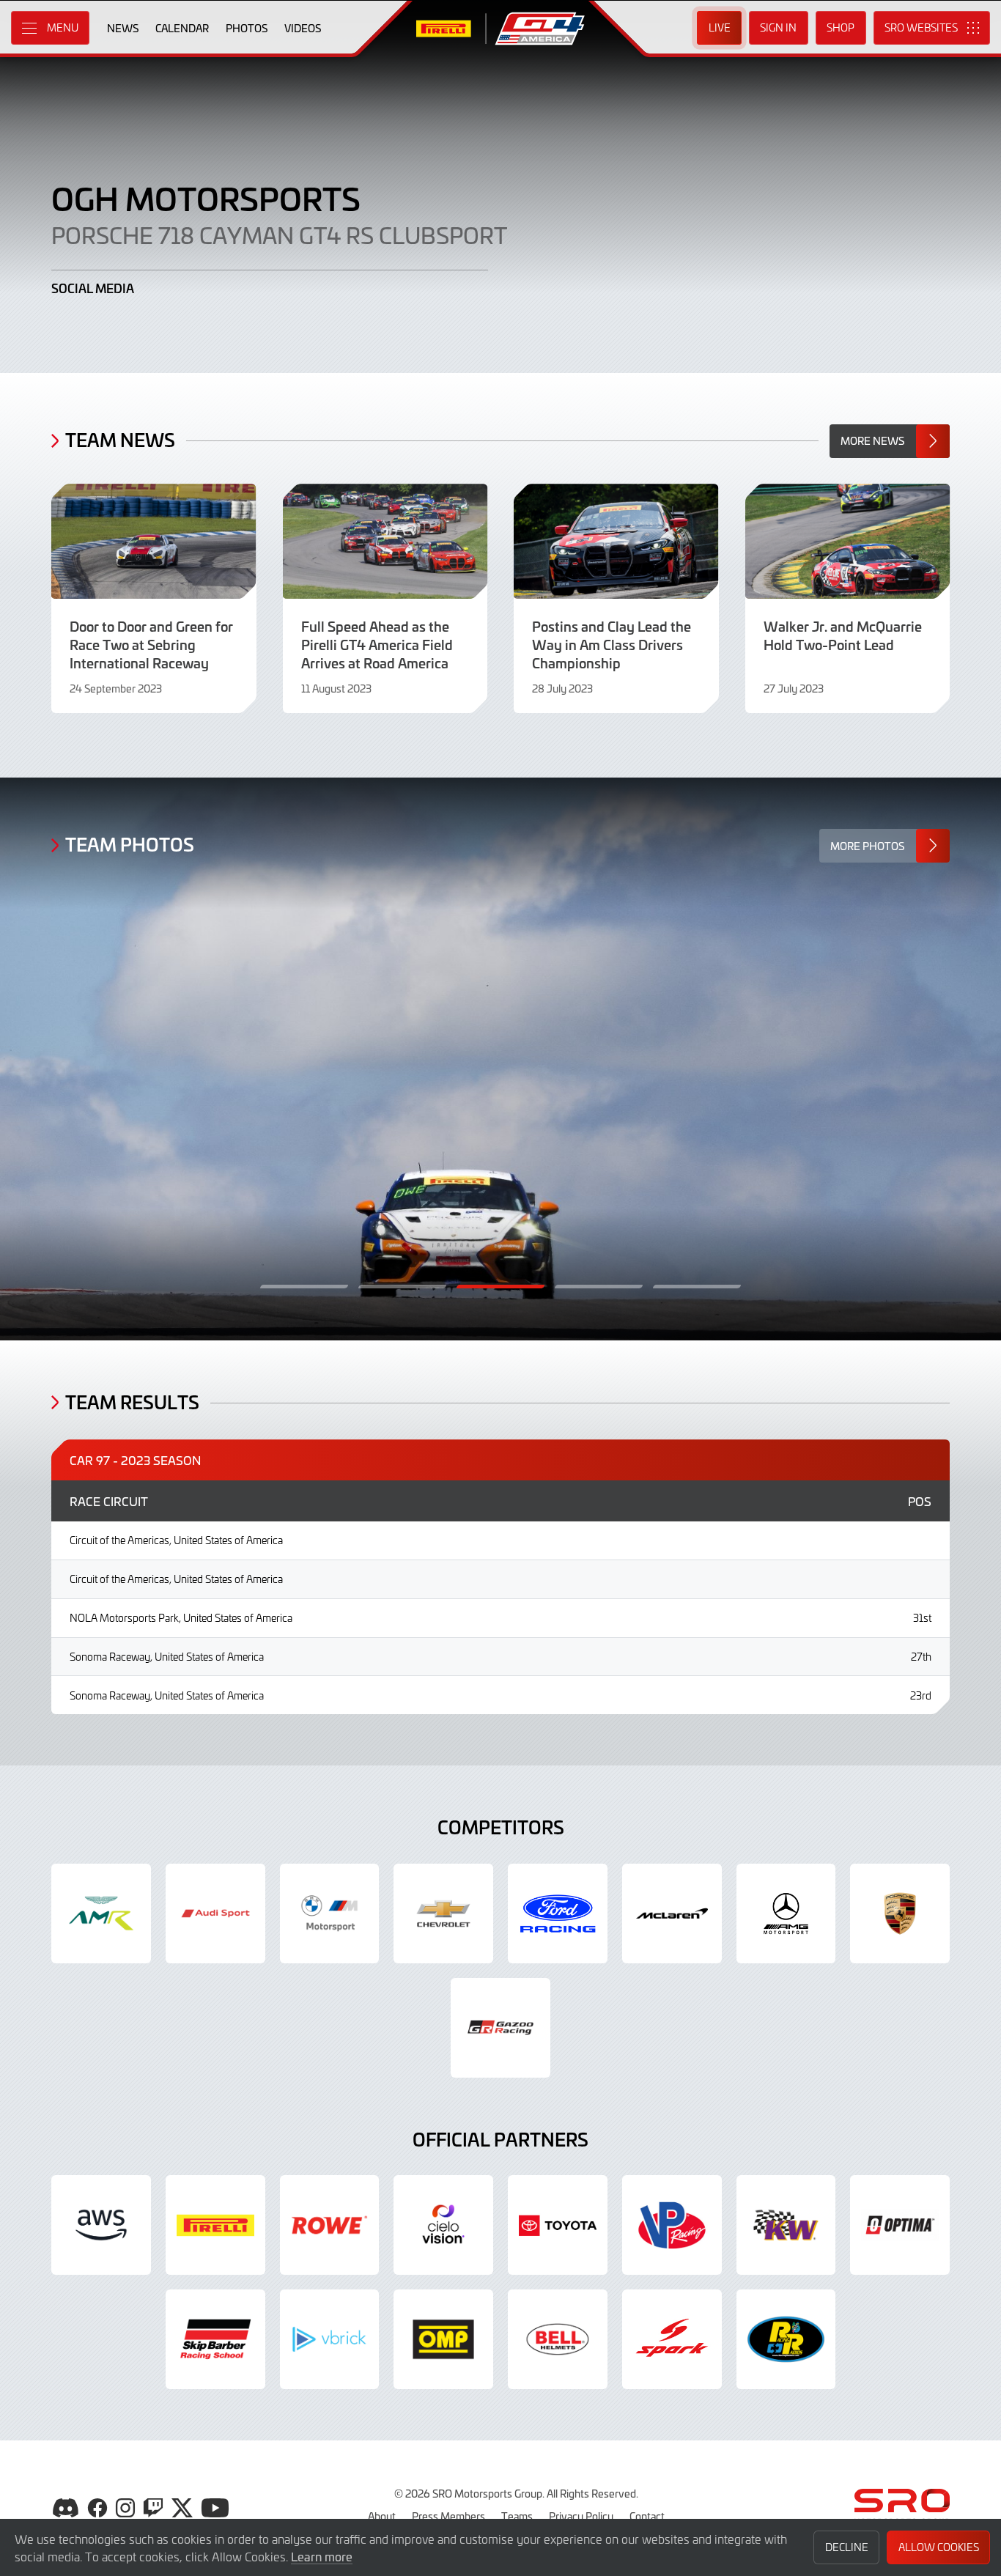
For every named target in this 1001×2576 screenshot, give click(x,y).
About (382, 2516)
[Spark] (672, 2339)
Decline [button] (847, 2547)
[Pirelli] (215, 2225)
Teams (517, 2516)
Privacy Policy (581, 2516)
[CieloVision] (443, 2225)
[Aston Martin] (101, 1913)
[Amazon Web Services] (101, 2225)
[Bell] (558, 2339)
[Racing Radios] (786, 2339)
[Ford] (558, 1913)
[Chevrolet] (443, 1913)
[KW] (786, 2225)
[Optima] (900, 2225)
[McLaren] (672, 1913)
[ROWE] (330, 2225)
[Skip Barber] (215, 2339)
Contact (647, 2516)
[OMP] (443, 2339)
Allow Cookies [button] (939, 2547)
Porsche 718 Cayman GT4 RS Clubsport (279, 235)
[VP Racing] (672, 2225)
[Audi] (215, 1913)
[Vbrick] (330, 2339)
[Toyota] (500, 2028)
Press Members (448, 2516)
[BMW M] (330, 1913)
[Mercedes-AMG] (786, 1913)
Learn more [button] (322, 2556)
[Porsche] (900, 1913)
